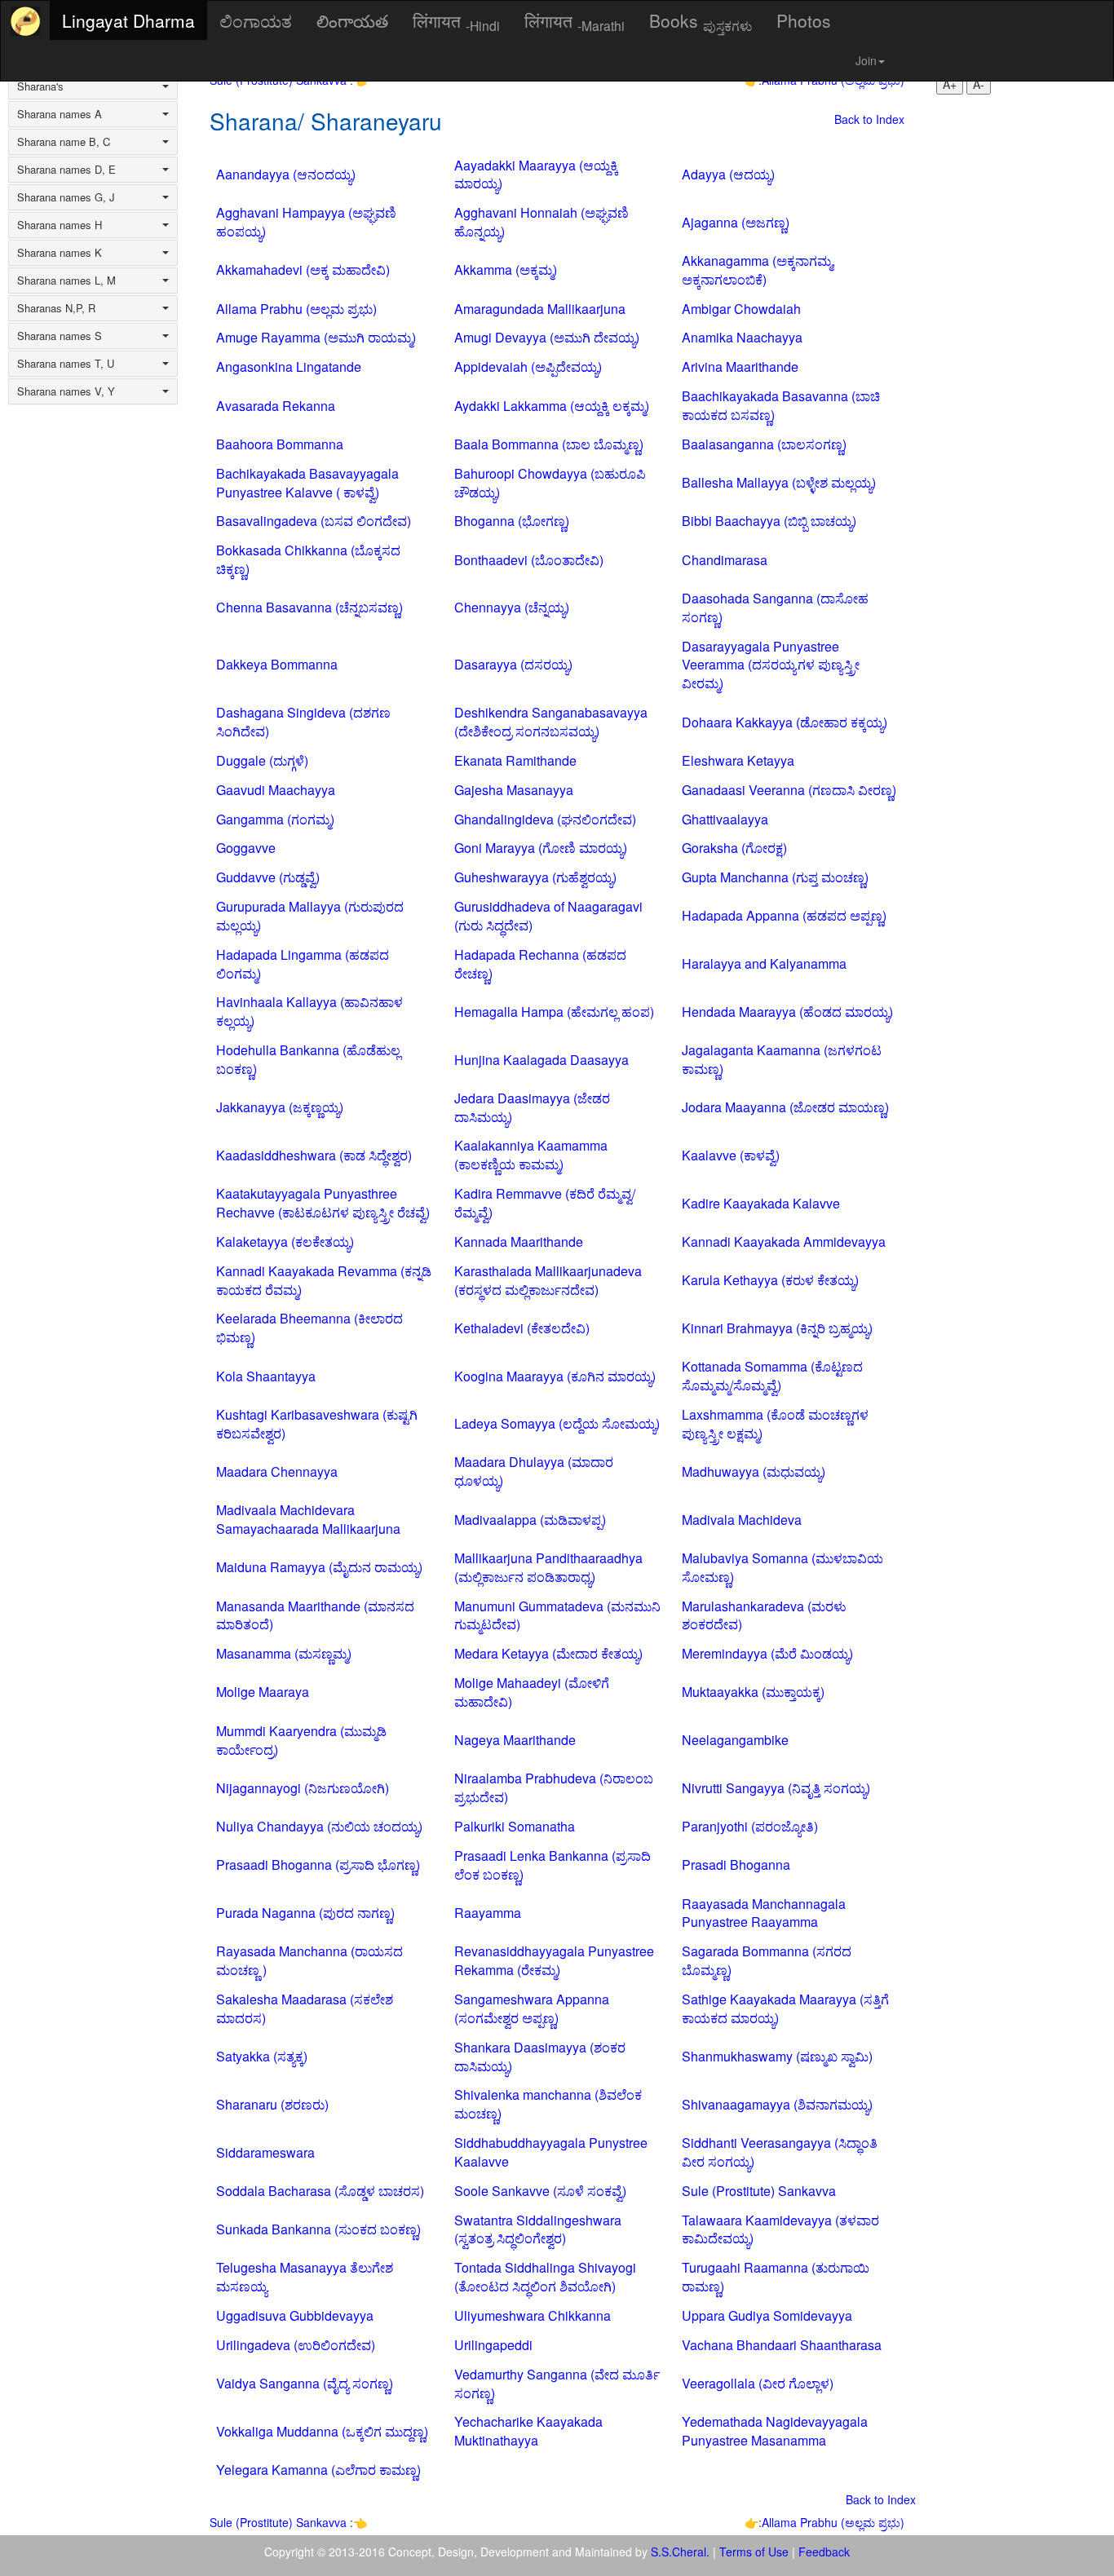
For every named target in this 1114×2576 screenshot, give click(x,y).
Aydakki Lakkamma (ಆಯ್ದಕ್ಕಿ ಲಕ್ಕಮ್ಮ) (552, 406)
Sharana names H (60, 225)
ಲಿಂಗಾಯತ (256, 20)
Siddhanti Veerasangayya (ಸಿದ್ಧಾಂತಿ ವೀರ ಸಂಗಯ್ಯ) (780, 2152)
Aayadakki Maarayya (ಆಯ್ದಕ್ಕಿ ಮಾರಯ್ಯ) (536, 175)
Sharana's (40, 86)
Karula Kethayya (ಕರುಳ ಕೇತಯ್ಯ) (770, 1280)
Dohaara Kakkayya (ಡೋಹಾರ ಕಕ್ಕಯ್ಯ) (785, 722)
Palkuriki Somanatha (515, 1826)
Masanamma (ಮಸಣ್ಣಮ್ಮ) (284, 1653)
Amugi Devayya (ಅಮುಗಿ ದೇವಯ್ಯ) (547, 337)
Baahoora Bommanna (280, 444)
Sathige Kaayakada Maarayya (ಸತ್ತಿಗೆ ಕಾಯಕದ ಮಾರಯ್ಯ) (785, 2008)
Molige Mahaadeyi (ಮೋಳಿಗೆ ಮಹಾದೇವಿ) (532, 1692)
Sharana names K (60, 253)
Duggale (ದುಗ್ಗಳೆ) (262, 760)
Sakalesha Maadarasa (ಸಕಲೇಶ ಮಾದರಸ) (305, 2008)
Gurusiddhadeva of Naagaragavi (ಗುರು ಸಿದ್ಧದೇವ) (548, 916)
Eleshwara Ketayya (738, 760)
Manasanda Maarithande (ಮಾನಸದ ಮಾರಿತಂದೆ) (315, 1615)
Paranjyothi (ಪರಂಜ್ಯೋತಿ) (750, 1826)
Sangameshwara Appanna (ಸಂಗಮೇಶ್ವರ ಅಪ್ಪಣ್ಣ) (532, 2008)
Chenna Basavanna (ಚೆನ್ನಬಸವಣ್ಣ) (309, 607)
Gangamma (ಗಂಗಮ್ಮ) (275, 819)
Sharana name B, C (64, 142)
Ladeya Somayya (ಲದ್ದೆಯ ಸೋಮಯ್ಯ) (557, 1423)
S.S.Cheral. (680, 2552)
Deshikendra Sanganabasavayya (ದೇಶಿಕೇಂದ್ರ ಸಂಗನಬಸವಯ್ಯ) (551, 722)
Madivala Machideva (742, 1520)
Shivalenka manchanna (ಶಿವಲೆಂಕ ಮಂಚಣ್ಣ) (548, 2104)
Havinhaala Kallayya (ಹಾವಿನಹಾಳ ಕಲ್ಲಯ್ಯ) (309, 1011)
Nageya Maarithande (515, 1740)
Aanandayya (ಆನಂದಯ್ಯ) (286, 174)
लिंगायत (456, 21)
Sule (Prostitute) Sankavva (759, 2191)
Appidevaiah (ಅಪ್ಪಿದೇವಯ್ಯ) (528, 367)
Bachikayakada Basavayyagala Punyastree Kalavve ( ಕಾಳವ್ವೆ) (307, 483)
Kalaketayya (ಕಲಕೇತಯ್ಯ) (285, 1242)
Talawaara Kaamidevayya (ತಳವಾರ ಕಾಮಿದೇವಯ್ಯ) (780, 2229)
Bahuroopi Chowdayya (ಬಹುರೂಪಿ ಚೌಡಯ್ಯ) (550, 483)
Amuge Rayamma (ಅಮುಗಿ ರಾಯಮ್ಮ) (316, 337)
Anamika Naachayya (742, 337)
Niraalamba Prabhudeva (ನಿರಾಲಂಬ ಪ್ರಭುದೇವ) (554, 1787)
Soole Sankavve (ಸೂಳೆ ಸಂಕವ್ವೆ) (540, 2191)
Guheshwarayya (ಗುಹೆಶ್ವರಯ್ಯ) (535, 877)
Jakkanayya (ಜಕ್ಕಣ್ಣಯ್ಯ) (280, 1107)
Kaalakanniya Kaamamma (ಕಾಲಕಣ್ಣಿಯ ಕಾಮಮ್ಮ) (531, 1155)
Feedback (824, 2552)
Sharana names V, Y (66, 391)
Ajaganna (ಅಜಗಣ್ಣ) (736, 222)
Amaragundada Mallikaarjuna (540, 309)
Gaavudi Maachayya (276, 790)
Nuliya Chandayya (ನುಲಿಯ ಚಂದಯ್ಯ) (319, 1826)
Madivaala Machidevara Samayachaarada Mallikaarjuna (308, 1519)
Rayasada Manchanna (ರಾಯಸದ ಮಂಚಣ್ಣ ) (309, 1960)
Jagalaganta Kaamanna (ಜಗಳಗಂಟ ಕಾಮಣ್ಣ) (782, 1059)
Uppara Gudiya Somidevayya (767, 2315)
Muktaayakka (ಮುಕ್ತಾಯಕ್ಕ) (753, 1692)
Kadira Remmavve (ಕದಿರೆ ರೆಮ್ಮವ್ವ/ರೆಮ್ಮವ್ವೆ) (545, 1203)
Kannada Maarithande (519, 1242)
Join (866, 60)
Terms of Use (754, 2552)
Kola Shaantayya (266, 1376)
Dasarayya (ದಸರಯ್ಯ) (513, 664)
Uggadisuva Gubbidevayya (295, 2315)
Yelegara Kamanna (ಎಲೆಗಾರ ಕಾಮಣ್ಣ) (318, 2470)
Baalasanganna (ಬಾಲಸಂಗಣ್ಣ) (764, 444)
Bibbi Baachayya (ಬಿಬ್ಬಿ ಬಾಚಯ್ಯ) (769, 521)
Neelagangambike (735, 1740)
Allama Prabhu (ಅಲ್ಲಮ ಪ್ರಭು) (296, 309)
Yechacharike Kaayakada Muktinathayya (528, 2431)
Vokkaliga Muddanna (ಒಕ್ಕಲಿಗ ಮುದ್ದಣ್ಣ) (322, 2431)
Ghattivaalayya (725, 819)
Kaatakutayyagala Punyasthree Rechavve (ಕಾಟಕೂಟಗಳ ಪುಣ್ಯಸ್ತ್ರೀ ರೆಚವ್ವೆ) (323, 1203)
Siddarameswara (265, 2152)
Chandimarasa (725, 560)
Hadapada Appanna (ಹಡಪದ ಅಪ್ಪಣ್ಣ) (784, 915)
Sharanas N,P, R (56, 308)
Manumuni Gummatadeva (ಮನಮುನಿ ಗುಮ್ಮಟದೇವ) (557, 1615)
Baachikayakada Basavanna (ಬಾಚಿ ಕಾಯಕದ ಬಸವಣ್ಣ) (781, 405)
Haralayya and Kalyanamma (764, 963)
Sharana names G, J (66, 197)
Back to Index (869, 119)
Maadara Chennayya (277, 1471)
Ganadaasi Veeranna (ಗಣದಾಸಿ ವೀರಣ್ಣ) (789, 790)
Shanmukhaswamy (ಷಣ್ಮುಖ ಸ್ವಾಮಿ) (777, 2056)
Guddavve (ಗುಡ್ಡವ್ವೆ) (268, 877)
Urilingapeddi (493, 2345)
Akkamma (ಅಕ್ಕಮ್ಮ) (506, 270)
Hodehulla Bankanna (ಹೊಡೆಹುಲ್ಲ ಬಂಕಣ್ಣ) (308, 1059)
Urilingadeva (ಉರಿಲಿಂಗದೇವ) (296, 2345)
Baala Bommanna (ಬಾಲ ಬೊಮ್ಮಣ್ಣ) (549, 444)
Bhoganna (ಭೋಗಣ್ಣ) (512, 521)
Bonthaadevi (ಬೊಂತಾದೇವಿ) (529, 560)
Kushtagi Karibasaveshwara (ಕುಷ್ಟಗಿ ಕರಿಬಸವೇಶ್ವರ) (317, 1424)
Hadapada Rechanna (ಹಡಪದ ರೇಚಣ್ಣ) (540, 964)
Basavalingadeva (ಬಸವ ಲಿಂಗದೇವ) (314, 521)
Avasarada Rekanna (276, 406)
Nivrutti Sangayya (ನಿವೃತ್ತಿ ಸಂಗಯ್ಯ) (776, 1788)
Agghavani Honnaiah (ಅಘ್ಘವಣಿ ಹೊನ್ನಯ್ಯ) (542, 222)
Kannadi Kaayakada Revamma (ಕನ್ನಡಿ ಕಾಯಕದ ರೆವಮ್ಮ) (324, 1280)
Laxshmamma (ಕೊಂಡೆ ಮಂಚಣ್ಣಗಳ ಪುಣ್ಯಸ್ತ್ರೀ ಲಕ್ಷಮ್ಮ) (775, 1424)
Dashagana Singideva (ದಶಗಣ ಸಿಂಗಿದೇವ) (303, 722)
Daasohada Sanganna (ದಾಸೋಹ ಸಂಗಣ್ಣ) (775, 608)
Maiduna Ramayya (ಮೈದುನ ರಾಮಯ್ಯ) (319, 1567)
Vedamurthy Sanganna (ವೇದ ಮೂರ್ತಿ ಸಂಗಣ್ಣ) (557, 2384)
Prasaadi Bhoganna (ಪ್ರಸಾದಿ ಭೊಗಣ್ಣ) (318, 1865)
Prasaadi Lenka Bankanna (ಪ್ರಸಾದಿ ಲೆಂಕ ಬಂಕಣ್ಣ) (553, 1865)
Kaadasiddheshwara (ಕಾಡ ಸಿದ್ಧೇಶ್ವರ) (314, 1155)
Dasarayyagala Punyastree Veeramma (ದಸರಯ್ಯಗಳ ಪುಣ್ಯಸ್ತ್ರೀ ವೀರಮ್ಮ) (771, 665)
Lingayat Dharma (128, 20)
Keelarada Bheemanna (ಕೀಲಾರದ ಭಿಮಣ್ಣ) (309, 1328)
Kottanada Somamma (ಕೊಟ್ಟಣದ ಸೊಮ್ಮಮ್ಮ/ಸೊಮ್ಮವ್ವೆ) (772, 1376)
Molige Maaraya (263, 1692)
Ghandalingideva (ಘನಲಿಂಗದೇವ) (545, 819)
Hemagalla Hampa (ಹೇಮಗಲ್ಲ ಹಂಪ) (554, 1012)
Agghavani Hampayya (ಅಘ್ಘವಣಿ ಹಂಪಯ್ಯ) (306, 222)
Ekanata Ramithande (515, 760)
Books (701, 21)
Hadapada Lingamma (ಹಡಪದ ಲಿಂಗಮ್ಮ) (303, 964)
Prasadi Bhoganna (736, 1865)
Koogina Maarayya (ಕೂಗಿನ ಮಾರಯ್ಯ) (555, 1376)
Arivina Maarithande (740, 367)
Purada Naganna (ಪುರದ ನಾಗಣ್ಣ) (305, 1913)
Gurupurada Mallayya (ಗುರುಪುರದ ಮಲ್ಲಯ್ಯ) (310, 916)
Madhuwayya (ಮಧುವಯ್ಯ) (754, 1471)
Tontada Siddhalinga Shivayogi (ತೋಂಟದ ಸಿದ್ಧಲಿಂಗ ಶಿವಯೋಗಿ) (545, 2277)
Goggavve (246, 848)
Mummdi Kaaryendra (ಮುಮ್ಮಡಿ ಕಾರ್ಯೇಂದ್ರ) (301, 1740)
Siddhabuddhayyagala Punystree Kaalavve (551, 2152)
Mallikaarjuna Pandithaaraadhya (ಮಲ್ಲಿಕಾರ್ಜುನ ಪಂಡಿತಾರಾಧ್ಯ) (548, 1567)
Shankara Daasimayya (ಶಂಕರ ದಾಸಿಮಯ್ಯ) (540, 2057)
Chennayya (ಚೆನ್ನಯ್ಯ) (512, 607)
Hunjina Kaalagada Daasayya (542, 1060)
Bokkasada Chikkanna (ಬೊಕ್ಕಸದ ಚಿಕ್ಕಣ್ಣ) (308, 559)
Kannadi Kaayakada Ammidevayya (784, 1242)
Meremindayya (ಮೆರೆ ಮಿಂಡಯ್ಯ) (767, 1653)
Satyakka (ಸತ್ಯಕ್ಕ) (262, 2056)
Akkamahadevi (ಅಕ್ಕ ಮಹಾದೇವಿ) (303, 270)
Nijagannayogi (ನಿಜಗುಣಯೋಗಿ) (303, 1788)
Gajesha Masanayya (514, 790)
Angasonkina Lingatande (289, 367)
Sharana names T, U (66, 364)
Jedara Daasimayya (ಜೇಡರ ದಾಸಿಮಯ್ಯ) (532, 1107)
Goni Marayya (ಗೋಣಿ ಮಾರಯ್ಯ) (541, 848)
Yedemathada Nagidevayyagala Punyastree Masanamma (775, 2431)
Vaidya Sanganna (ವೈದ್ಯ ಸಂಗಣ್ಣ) (305, 2383)
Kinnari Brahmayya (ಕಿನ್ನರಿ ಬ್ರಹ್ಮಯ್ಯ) (777, 1328)
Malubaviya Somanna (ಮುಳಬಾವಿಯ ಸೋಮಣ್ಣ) (782, 1567)
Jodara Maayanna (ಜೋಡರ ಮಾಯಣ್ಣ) (785, 1107)
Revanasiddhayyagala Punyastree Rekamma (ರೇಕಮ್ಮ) (554, 1960)
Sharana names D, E (66, 170)
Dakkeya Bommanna (277, 664)
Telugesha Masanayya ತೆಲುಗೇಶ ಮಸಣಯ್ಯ (305, 2277)
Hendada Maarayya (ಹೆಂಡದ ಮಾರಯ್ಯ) (787, 1012)
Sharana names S (60, 336)
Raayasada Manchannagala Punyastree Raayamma (764, 1913)
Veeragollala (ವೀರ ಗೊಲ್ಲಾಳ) (758, 2383)
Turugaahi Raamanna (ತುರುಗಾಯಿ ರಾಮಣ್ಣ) (776, 2277)
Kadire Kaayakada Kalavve (761, 1203)
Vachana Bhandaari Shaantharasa (782, 2345)
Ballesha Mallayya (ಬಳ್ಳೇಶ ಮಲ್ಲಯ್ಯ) (779, 482)
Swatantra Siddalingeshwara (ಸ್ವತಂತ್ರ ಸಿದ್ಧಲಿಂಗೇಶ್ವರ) (538, 2229)
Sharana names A (60, 114)
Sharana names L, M (66, 281)
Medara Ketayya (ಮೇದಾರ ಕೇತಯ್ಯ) (548, 1653)
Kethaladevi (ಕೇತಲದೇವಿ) (522, 1328)
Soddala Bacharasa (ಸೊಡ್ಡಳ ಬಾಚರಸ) (320, 2191)
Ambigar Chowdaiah (741, 309)
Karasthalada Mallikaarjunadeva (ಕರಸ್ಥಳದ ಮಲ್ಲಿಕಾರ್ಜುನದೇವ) (548, 1280)
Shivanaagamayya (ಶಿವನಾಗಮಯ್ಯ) (777, 2104)
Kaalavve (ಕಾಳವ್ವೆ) (731, 1155)
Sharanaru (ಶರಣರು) (272, 2104)
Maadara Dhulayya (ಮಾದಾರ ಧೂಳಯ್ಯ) (534, 1471)
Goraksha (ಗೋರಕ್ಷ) (734, 848)
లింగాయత (352, 20)
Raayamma (488, 1913)
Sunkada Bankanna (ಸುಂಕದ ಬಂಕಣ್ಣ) (318, 2229)
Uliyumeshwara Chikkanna (533, 2315)
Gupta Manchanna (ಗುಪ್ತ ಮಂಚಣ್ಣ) (775, 877)
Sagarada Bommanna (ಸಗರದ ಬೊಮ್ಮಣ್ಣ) (767, 1960)
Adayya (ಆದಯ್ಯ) (728, 174)
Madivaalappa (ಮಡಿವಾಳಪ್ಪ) (530, 1520)
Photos (804, 20)
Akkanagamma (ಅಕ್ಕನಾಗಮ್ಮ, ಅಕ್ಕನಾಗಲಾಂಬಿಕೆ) (758, 270)
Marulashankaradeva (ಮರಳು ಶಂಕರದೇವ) (764, 1615)
